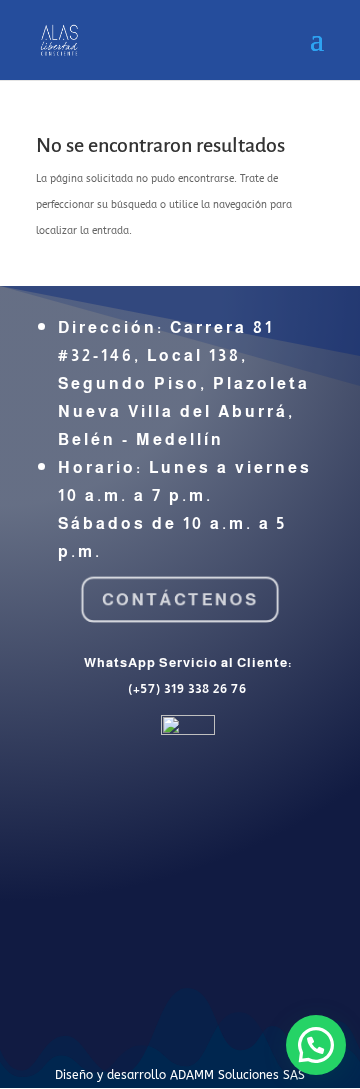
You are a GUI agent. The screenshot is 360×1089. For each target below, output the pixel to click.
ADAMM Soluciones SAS (237, 1075)
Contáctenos (180, 599)
